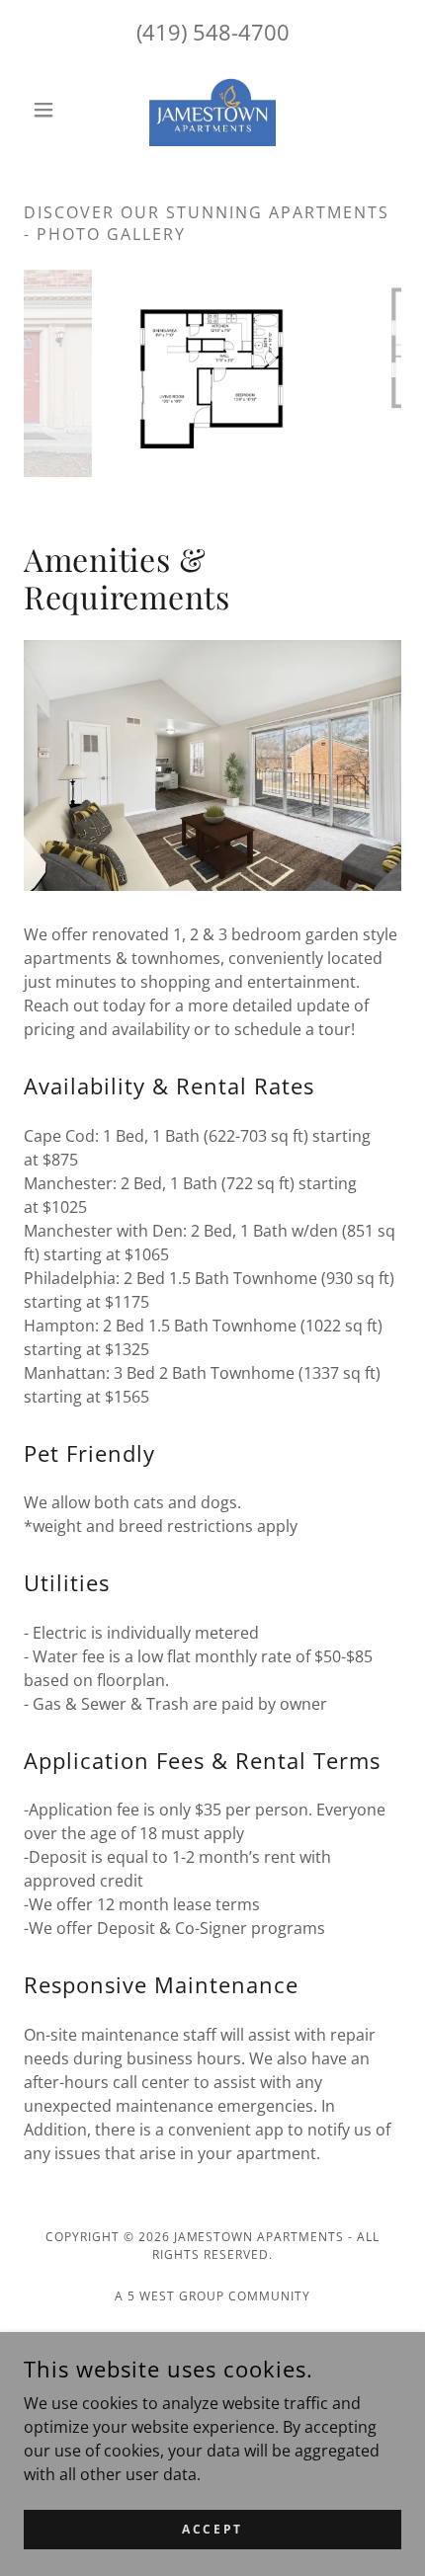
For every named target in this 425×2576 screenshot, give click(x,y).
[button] (52, 110)
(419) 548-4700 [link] (213, 32)
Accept (212, 2529)
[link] (213, 109)
